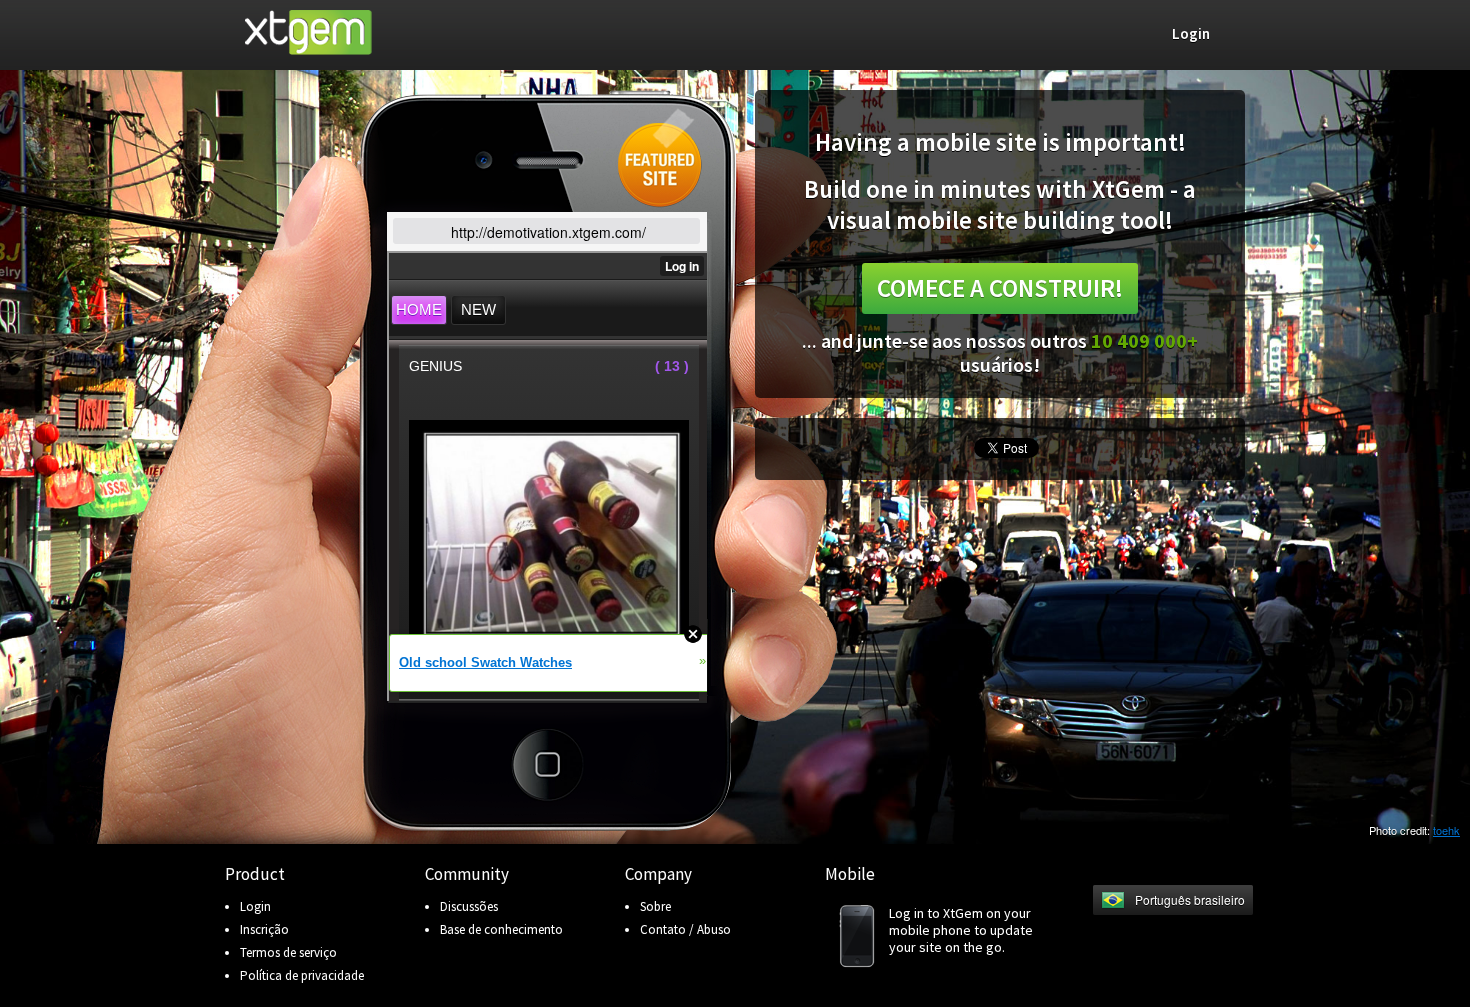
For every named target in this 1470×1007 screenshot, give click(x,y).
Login (255, 906)
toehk (1446, 830)
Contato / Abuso (685, 929)
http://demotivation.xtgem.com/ (548, 232)
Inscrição (264, 929)
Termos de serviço (288, 952)
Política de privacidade (302, 975)
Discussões (469, 906)
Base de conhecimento (501, 929)
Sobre (655, 906)
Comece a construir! (1000, 288)
